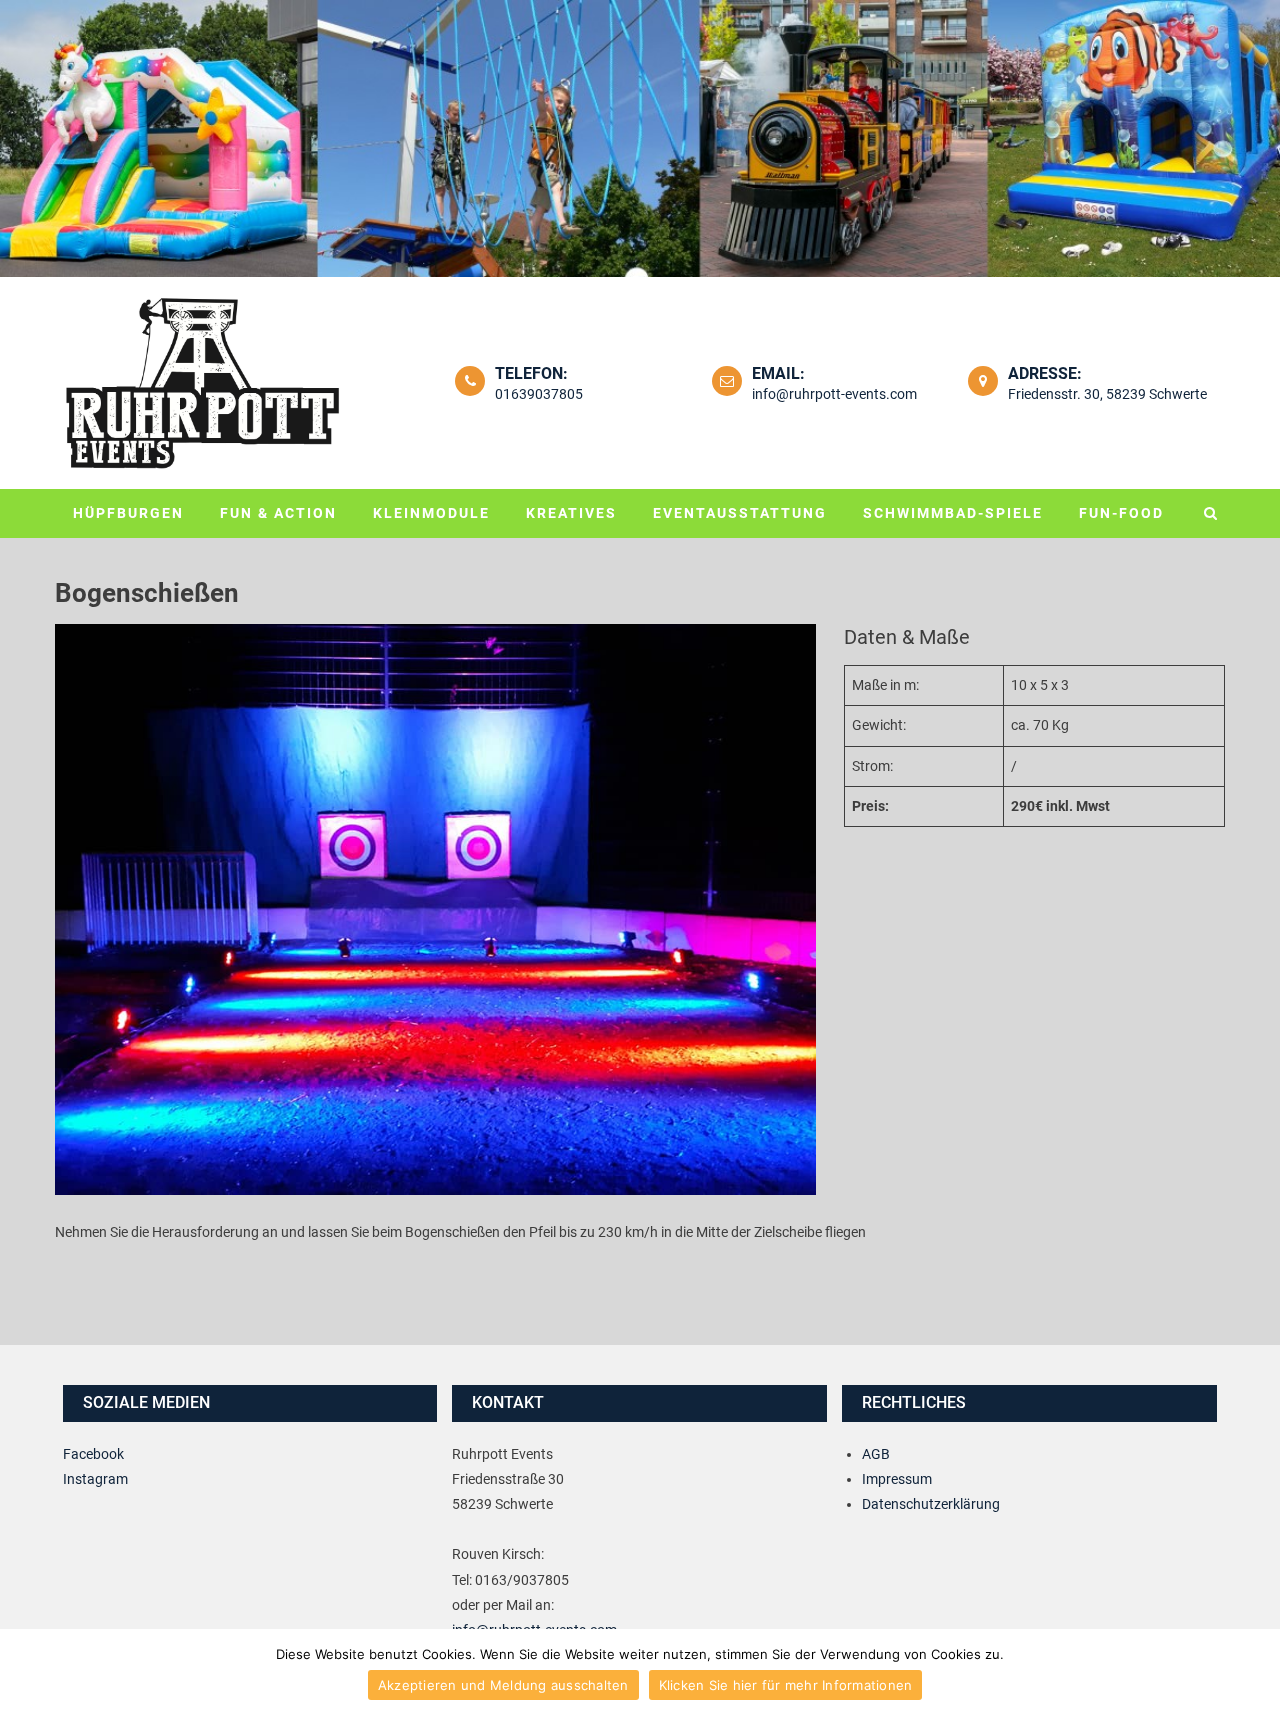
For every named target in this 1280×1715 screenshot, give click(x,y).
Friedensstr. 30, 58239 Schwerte (1107, 394)
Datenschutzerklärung (931, 1504)
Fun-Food (1121, 513)
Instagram (95, 1479)
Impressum (897, 1479)
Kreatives (571, 513)
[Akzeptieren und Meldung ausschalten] (1255, 1672)
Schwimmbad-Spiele (953, 513)
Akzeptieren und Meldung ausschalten (503, 1685)
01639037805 (539, 394)
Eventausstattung (740, 513)
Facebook (93, 1454)
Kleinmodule (431, 513)
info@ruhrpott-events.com (834, 394)
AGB (876, 1454)
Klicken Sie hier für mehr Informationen (786, 1685)
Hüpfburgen (128, 513)
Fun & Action (278, 513)
